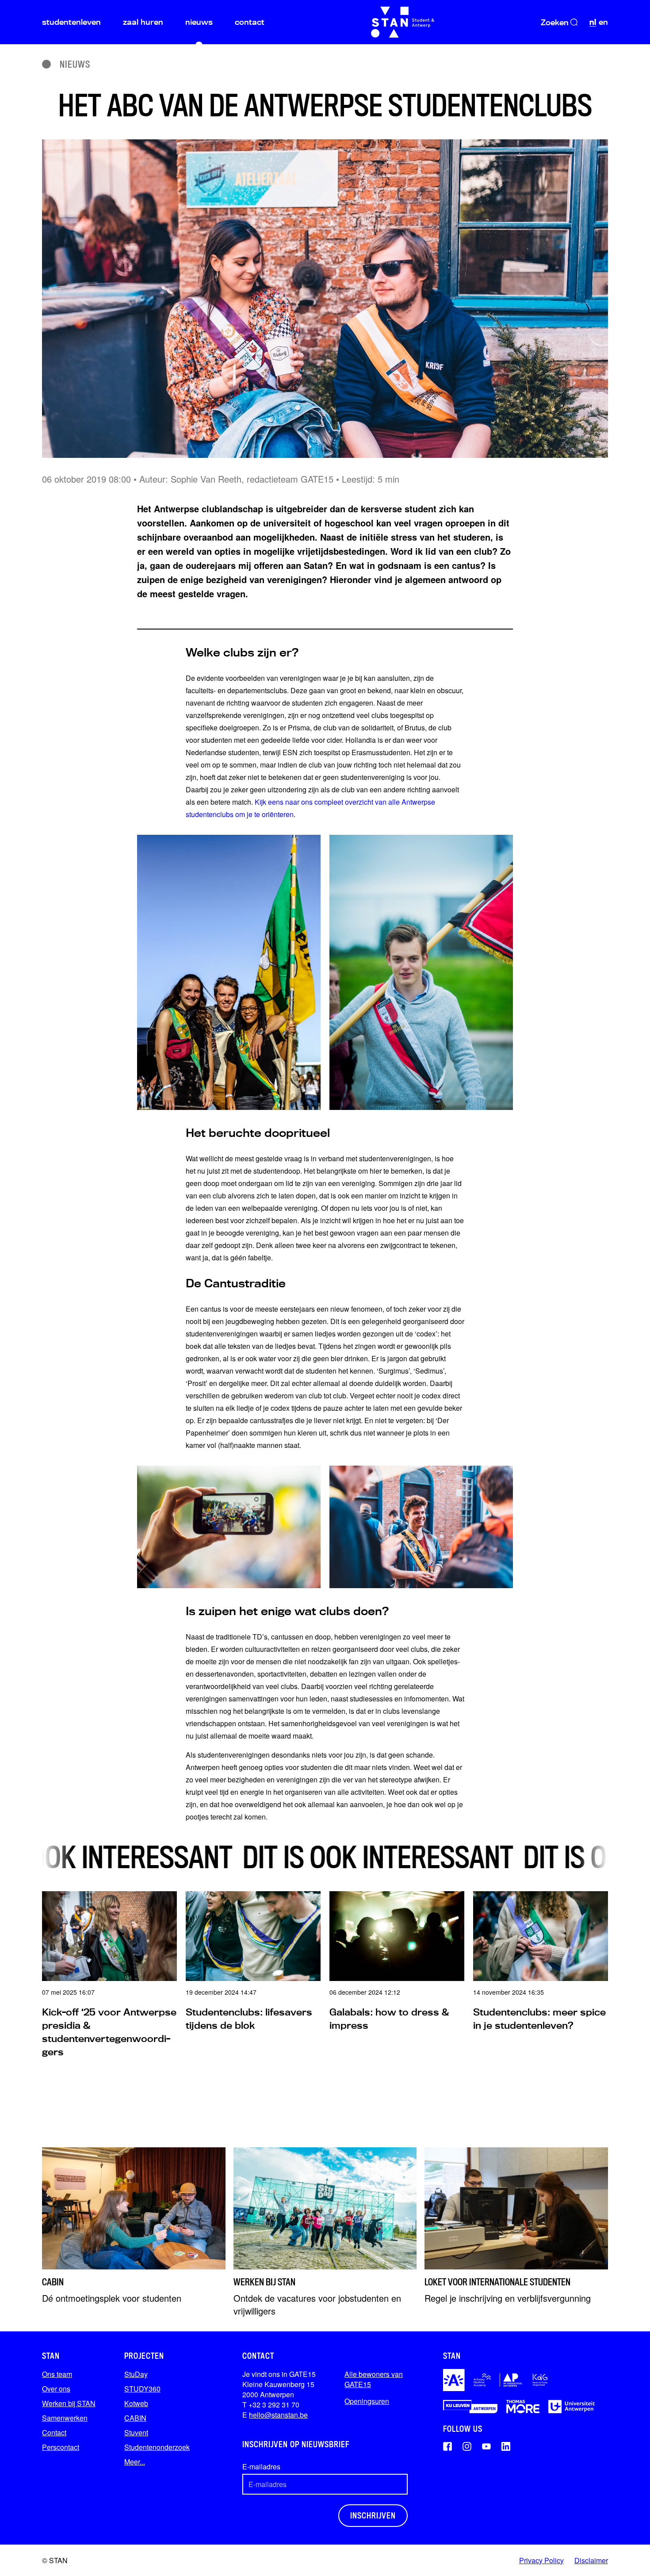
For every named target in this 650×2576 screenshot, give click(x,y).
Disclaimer (591, 2560)
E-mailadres (261, 2467)
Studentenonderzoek (157, 2447)
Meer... (135, 2462)
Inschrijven (373, 2515)
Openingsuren (367, 2401)
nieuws (199, 22)
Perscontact (61, 2447)
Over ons (56, 2389)
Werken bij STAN (69, 2403)
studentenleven (71, 22)
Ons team (57, 2374)
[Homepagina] (403, 22)
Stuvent (136, 2432)
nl (593, 22)
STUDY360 (142, 2389)
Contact (54, 2432)
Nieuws (75, 64)
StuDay (136, 2374)
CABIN (135, 2418)
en (603, 22)
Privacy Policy (541, 2560)
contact (250, 22)
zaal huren (143, 22)
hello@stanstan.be (278, 2415)
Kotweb (136, 2403)
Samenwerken (65, 2418)
